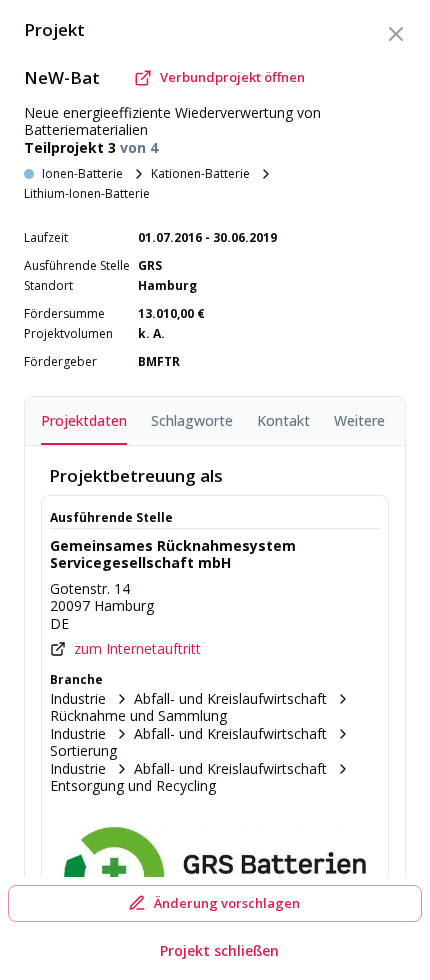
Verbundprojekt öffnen (232, 77)
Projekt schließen (219, 950)
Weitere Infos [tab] (378, 420)
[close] (396, 34)
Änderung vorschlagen (227, 903)
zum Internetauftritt (137, 649)
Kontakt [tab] (283, 420)
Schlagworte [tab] (192, 420)
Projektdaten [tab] (84, 420)
